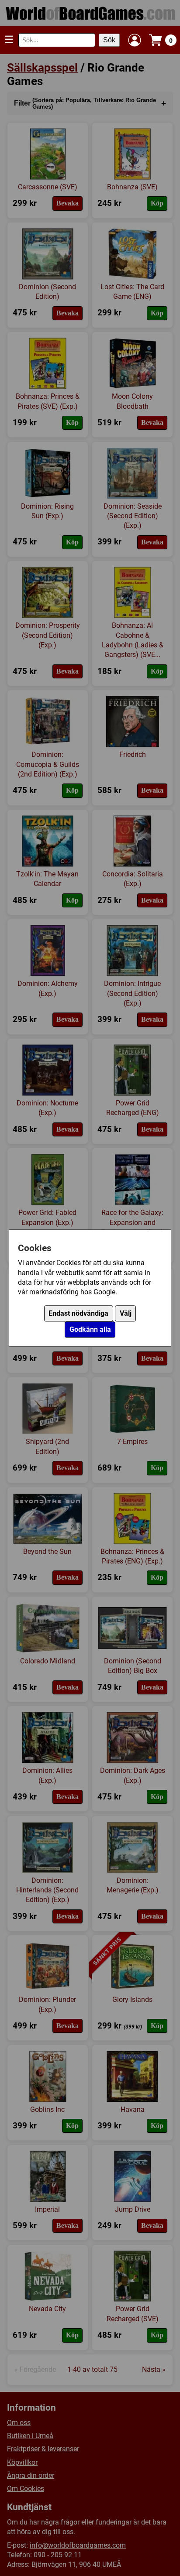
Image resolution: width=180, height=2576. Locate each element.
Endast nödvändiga (78, 1313)
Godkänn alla (90, 1329)
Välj (126, 1313)
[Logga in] (135, 40)
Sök (109, 40)
